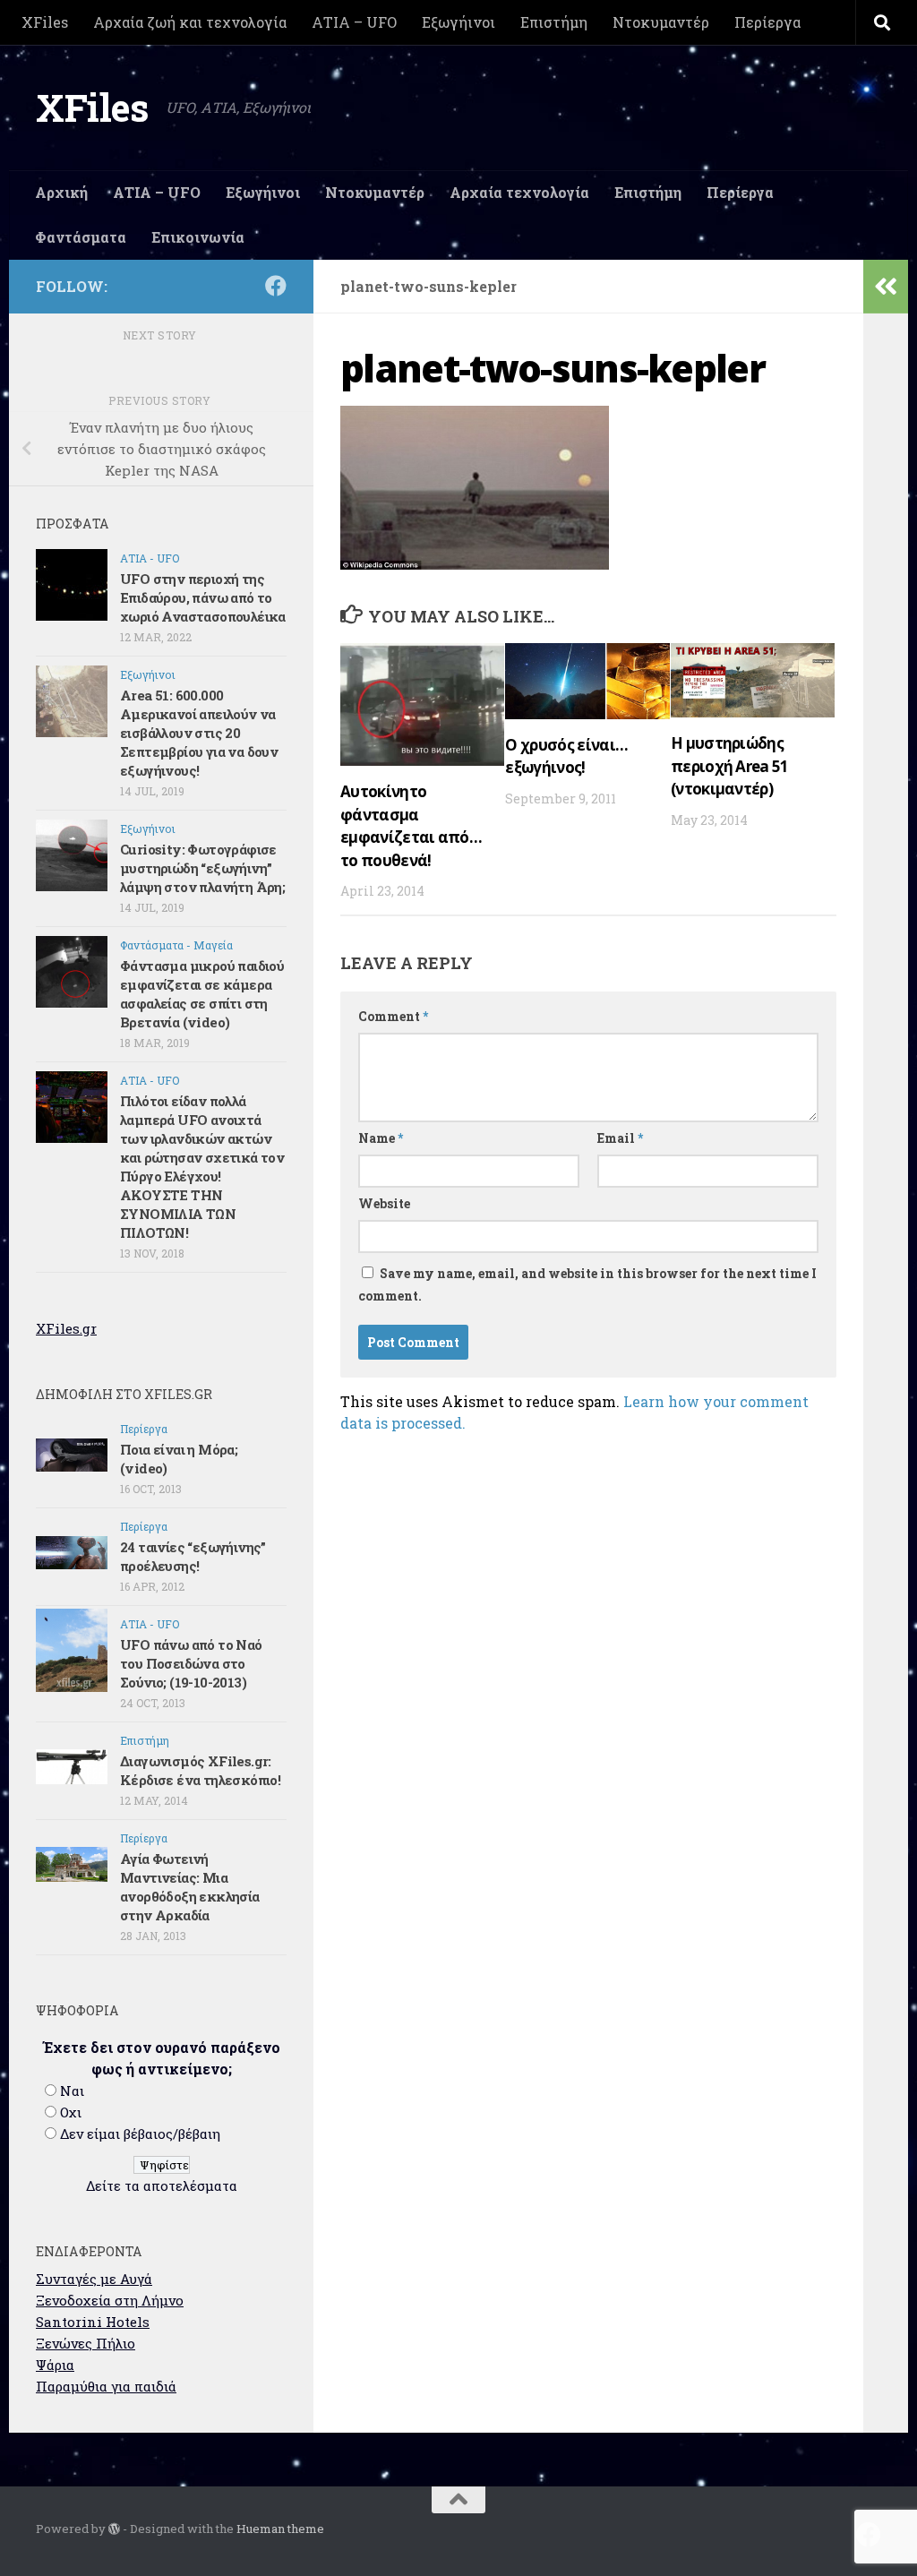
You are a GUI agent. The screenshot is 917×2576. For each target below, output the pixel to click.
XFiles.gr (66, 1328)
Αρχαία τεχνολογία (519, 192)
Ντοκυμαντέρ (661, 22)
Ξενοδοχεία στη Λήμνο (110, 2300)
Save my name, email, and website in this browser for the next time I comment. (587, 1284)
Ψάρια (55, 2365)
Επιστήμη (554, 22)
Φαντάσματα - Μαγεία (176, 945)
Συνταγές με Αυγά (94, 2279)
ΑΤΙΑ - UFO (150, 558)
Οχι (71, 2112)
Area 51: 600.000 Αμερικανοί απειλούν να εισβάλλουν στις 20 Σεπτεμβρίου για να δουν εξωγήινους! (199, 733)
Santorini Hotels (93, 2322)
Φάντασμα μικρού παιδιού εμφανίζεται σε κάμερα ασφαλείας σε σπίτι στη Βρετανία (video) (202, 994)
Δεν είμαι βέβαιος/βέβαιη (140, 2134)
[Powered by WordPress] (114, 2529)
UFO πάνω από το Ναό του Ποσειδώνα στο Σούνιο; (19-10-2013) (191, 1663)
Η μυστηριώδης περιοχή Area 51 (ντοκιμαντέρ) (730, 766)
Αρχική (61, 192)
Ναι (72, 2091)
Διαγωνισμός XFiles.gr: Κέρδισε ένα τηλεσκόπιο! (200, 1770)
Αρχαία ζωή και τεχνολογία (190, 22)
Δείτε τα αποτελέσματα (162, 2185)
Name (381, 1138)
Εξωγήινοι (458, 22)
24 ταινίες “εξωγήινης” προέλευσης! (193, 1556)
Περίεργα (767, 22)
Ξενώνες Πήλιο (86, 2343)
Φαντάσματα (81, 237)
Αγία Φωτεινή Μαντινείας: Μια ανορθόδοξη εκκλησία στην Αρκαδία (190, 1887)
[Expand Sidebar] (886, 287)
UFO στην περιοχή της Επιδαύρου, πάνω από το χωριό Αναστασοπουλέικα (203, 597)
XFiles (45, 22)
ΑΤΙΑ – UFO (354, 22)
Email (620, 1138)
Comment (393, 1016)
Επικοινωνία (198, 237)
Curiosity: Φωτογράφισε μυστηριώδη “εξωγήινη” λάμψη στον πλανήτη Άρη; (202, 868)
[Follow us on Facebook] (276, 286)
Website (384, 1203)
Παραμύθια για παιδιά (106, 2386)
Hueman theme (280, 2529)
